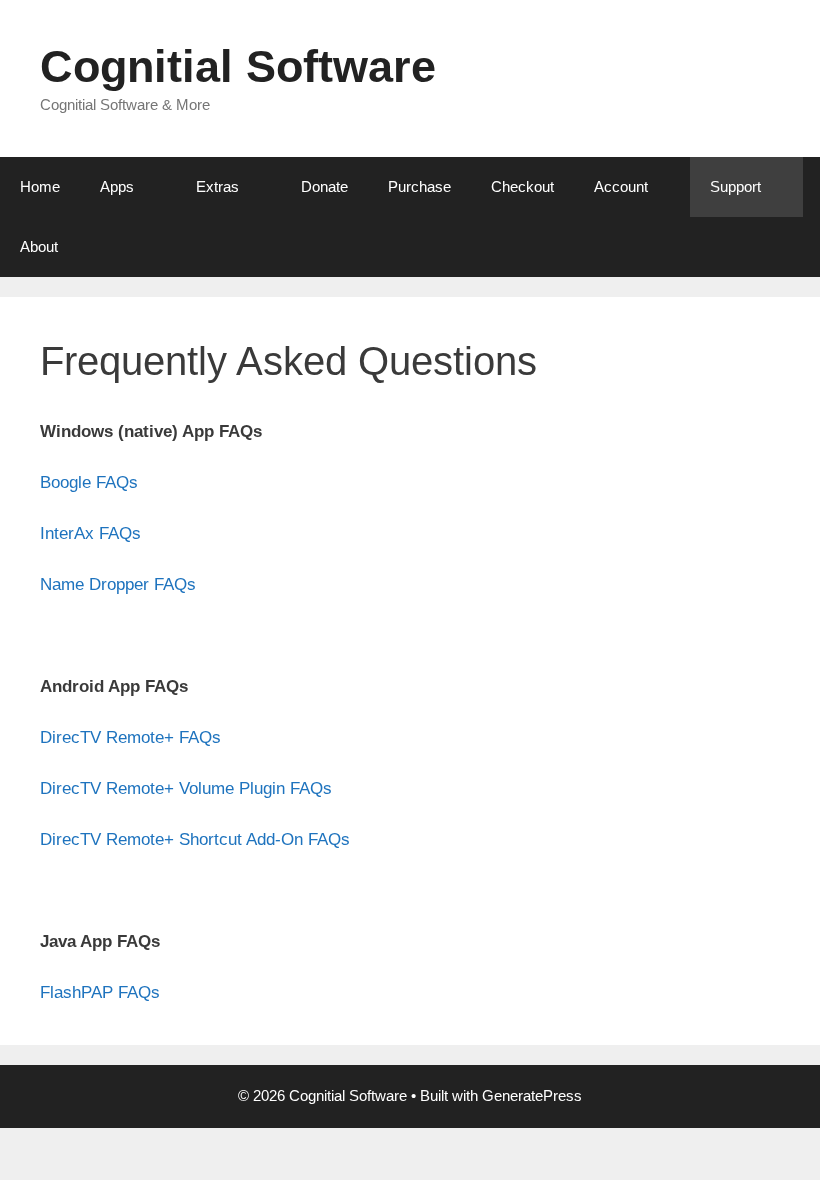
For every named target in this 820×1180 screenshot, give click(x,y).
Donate (324, 186)
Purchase (419, 186)
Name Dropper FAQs (118, 584)
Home (40, 186)
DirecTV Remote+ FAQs (130, 737)
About (39, 246)
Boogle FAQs (89, 482)
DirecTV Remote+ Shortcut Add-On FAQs (195, 839)
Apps (117, 186)
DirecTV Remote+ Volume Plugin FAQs (186, 788)
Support (735, 186)
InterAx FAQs (90, 533)
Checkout (522, 186)
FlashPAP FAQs (100, 992)
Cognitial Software (238, 66)
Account (621, 186)
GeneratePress (532, 1095)
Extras (217, 186)
